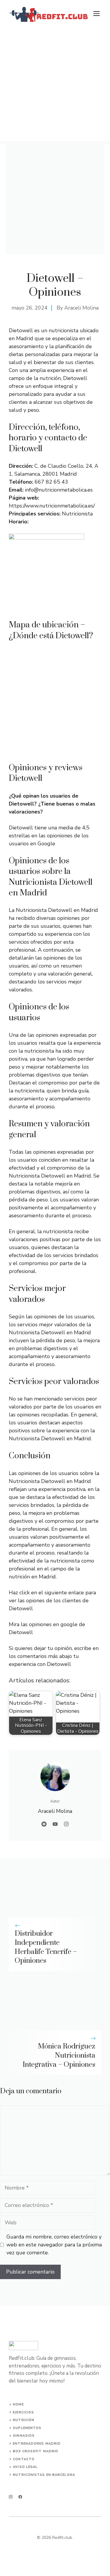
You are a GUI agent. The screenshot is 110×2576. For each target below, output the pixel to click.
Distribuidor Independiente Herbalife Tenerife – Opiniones (46, 1947)
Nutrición (24, 2420)
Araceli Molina (81, 308)
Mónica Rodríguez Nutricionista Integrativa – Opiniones (59, 2056)
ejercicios (23, 2412)
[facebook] (20, 2497)
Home (18, 2404)
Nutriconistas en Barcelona (44, 2475)
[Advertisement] (55, 86)
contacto (24, 2459)
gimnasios (24, 2436)
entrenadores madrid (37, 2444)
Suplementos (27, 2428)
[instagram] (11, 2497)
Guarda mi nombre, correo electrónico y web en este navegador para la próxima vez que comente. (54, 2245)
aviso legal (25, 2467)
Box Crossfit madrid (36, 2451)
